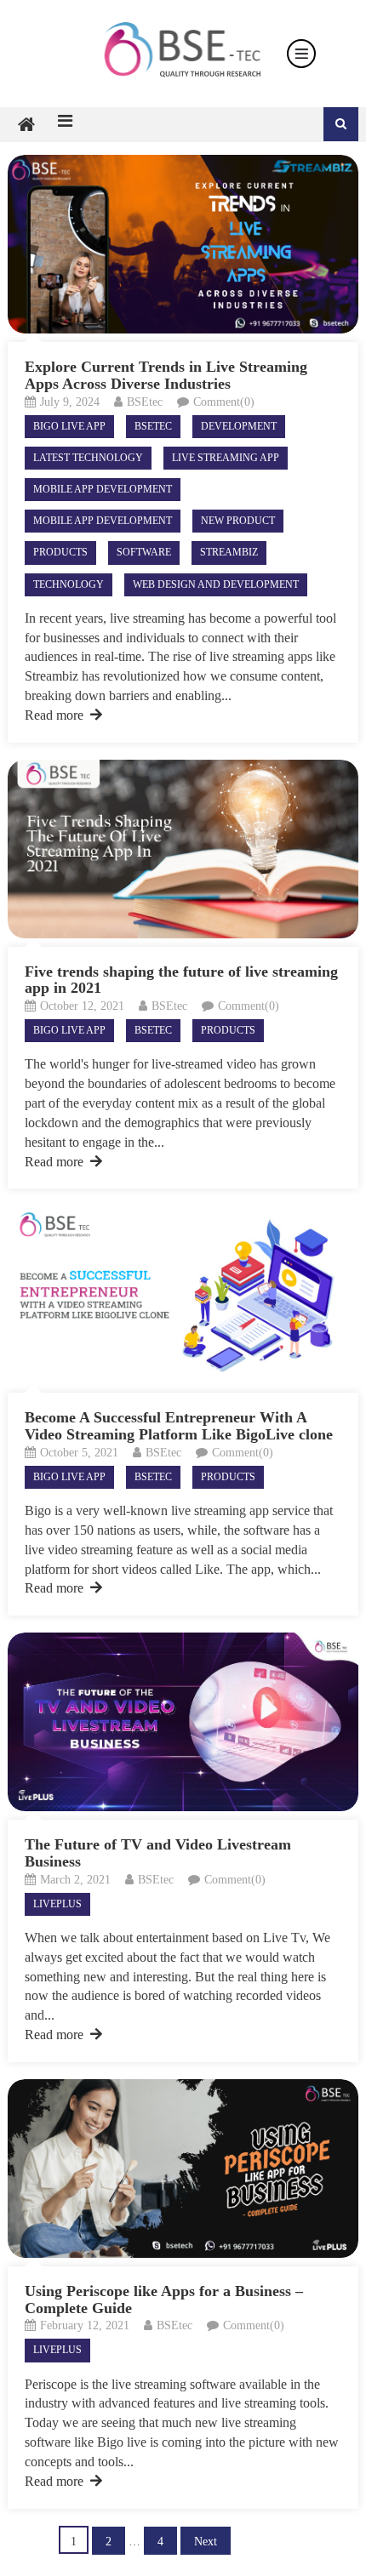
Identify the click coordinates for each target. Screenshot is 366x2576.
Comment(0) (224, 402)
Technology (69, 584)
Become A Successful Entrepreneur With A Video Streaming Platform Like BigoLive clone (179, 1426)
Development (239, 426)
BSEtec (145, 402)
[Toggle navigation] (301, 54)
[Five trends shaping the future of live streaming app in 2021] (183, 849)
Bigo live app (69, 426)
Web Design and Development (216, 584)
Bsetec (153, 426)
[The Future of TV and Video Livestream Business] (183, 1722)
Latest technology (88, 458)
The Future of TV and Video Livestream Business (158, 1853)
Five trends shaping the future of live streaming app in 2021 (181, 980)
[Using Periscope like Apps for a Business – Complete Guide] (183, 2169)
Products (60, 552)
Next (206, 2542)
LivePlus (57, 1904)
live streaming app (226, 458)
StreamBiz (229, 552)
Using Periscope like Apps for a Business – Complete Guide (164, 2300)
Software (144, 552)
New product (238, 521)
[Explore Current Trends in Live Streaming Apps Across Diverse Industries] (183, 244)
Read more (54, 715)
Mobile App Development (103, 489)
